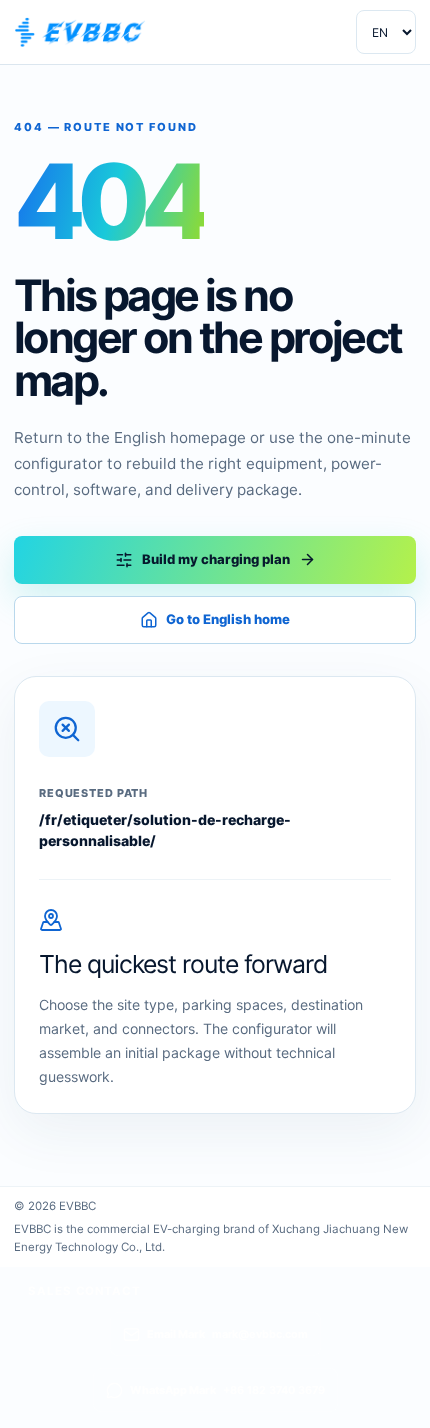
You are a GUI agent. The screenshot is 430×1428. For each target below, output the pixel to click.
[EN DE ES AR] (386, 32)
